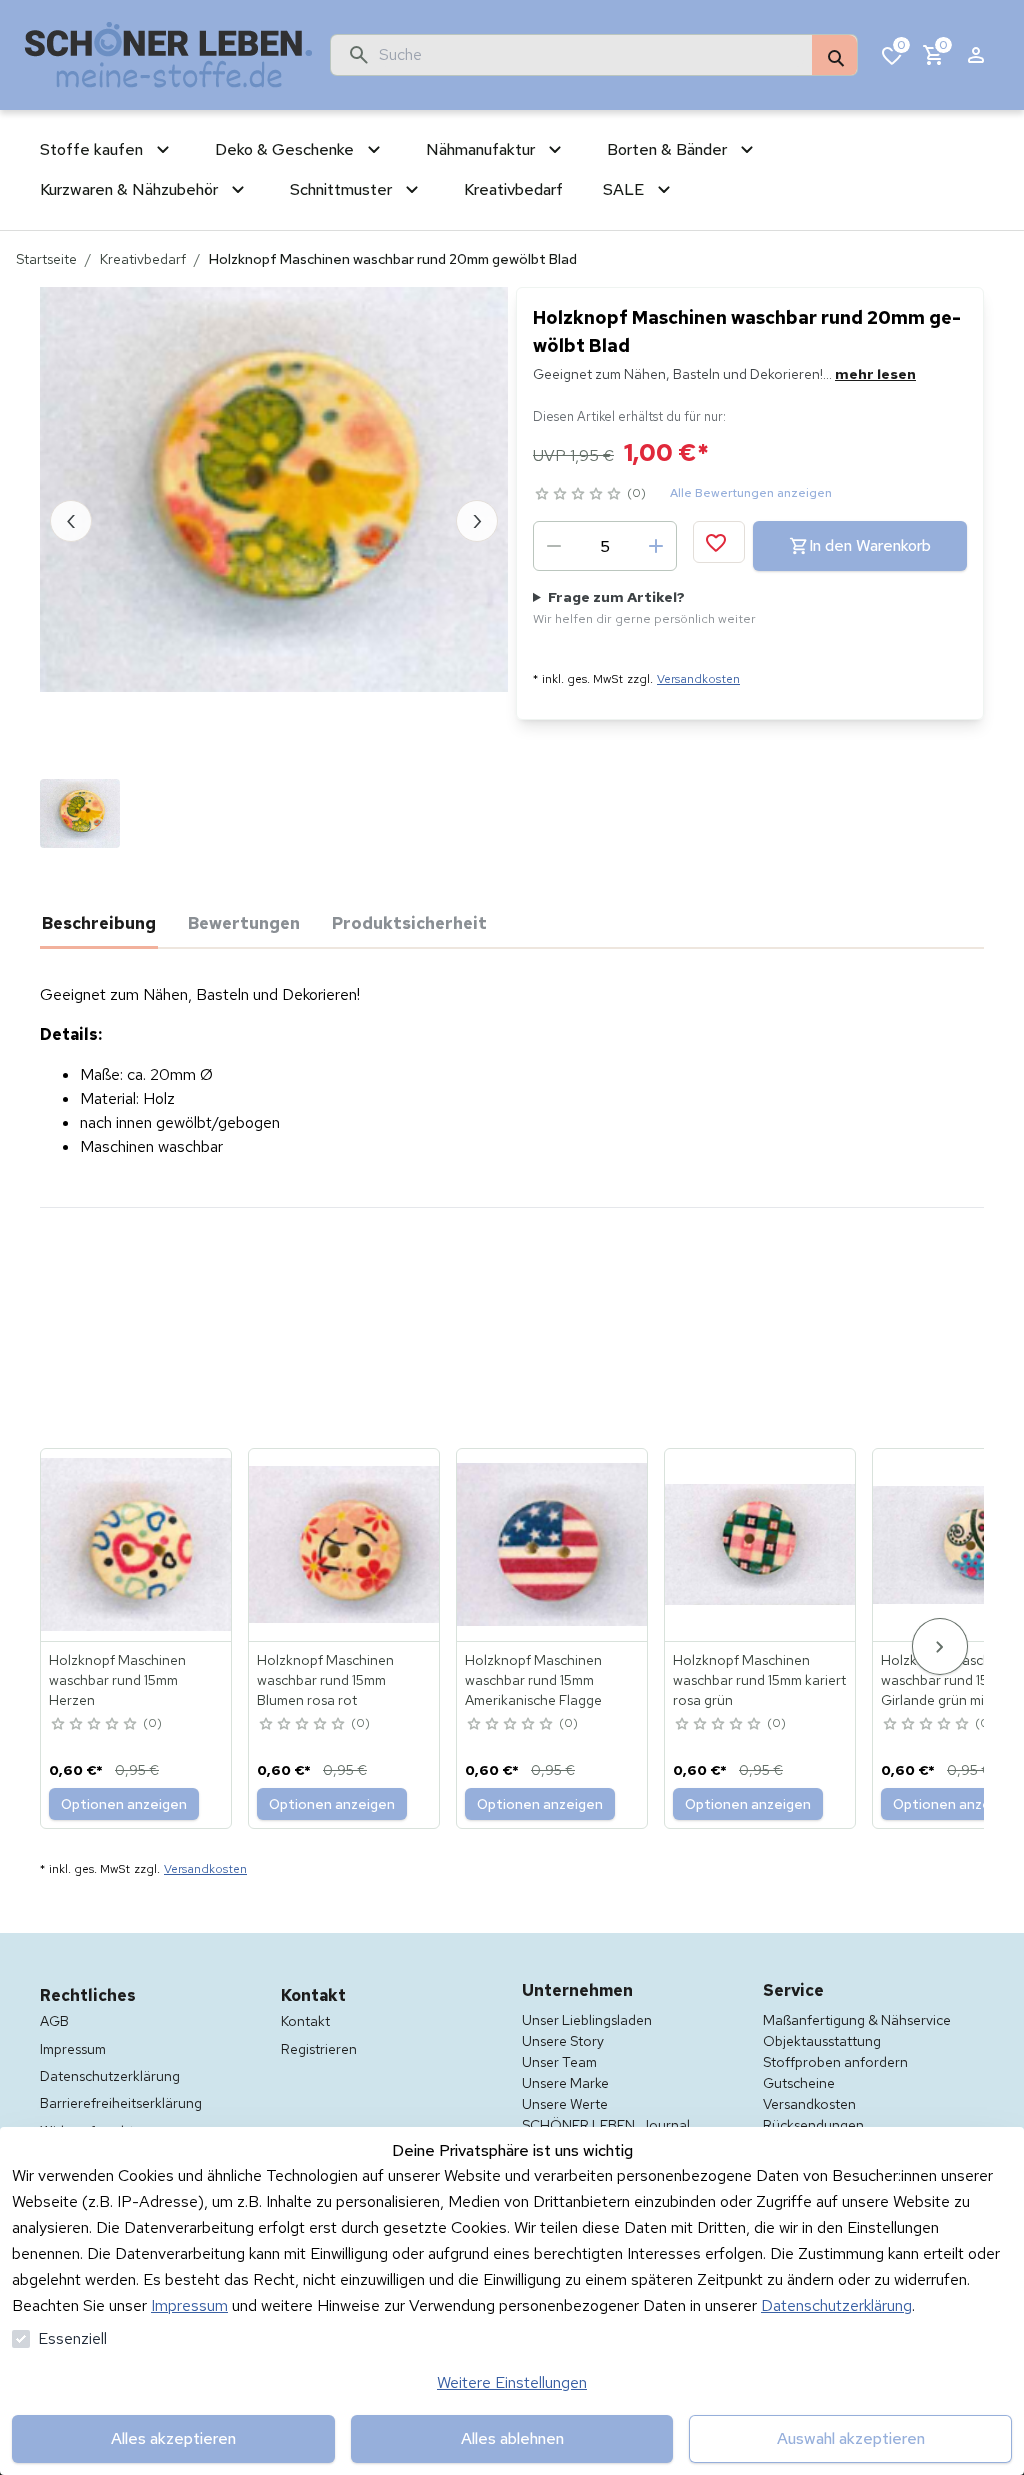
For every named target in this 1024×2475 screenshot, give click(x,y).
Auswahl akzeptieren (851, 2438)
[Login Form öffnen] (976, 55)
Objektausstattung (822, 2041)
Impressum (189, 2305)
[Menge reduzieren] (554, 546)
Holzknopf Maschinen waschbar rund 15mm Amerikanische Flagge (533, 1680)
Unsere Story (563, 2041)
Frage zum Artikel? (644, 607)
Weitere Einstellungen (512, 2382)
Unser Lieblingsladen (587, 2020)
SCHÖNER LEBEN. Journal (606, 2125)
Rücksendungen (813, 2125)
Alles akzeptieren (173, 2438)
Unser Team (559, 2062)
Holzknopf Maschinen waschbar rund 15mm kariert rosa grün (759, 1680)
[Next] (940, 1646)
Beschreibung (99, 923)
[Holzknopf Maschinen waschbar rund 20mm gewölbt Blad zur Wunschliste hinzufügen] (719, 542)
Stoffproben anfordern (835, 2062)
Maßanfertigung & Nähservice (857, 2020)
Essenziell (72, 2338)
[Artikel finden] (834, 56)
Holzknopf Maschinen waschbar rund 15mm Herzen (117, 1680)
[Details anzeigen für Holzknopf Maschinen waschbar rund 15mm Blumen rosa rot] (345, 1545)
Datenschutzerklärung (836, 2305)
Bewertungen (244, 923)
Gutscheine (799, 2083)
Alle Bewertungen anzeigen (751, 493)
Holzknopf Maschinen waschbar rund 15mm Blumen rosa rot (325, 1680)
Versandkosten (698, 679)
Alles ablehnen (512, 2438)
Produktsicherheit (409, 923)
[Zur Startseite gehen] (169, 55)
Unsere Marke (565, 2083)
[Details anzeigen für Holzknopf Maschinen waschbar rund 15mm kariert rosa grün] (761, 1545)
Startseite (46, 259)
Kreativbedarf (143, 259)
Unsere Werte (565, 2104)
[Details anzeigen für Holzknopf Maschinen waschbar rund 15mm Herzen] (137, 1545)
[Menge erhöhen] (656, 546)
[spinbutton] (605, 546)
